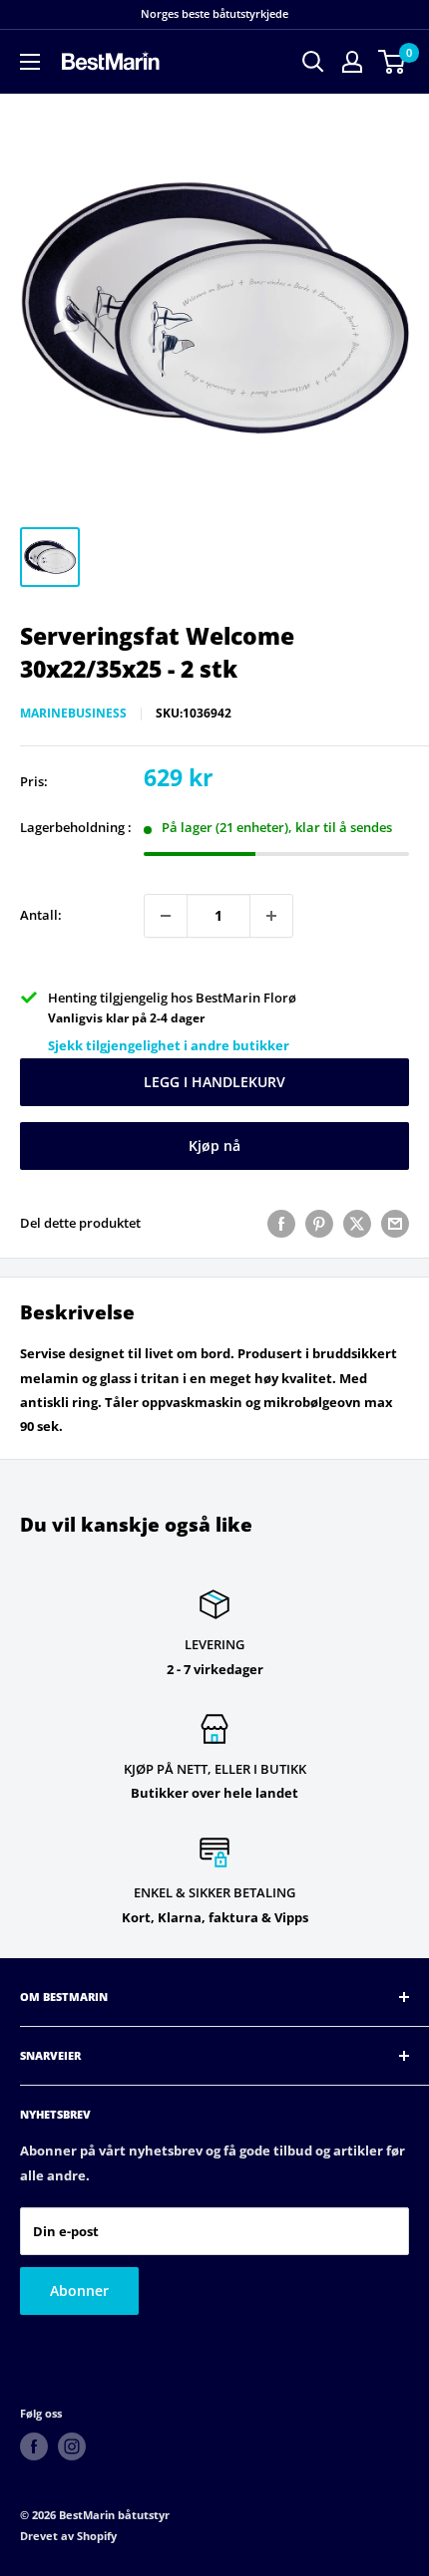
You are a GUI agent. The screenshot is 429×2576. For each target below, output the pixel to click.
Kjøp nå (214, 1145)
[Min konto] (352, 62)
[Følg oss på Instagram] (72, 2446)
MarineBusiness (73, 713)
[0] (393, 62)
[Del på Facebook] (281, 1224)
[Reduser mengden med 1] (166, 916)
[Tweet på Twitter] (357, 1224)
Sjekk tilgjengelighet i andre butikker (169, 1045)
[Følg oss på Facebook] (34, 2446)
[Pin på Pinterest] (319, 1224)
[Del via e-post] (395, 1224)
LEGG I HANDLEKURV (214, 1082)
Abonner (79, 2290)
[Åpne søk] (313, 62)
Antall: (41, 915)
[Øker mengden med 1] (271, 916)
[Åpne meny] (30, 62)
